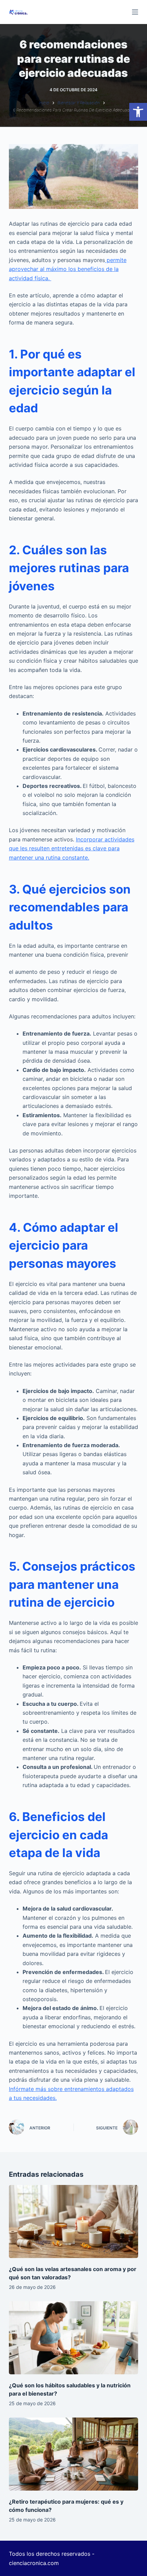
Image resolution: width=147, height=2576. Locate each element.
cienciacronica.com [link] (34, 2563)
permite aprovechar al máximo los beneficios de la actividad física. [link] (68, 269)
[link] (138, 112)
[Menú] (135, 12)
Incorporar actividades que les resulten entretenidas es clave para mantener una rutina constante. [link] (72, 848)
